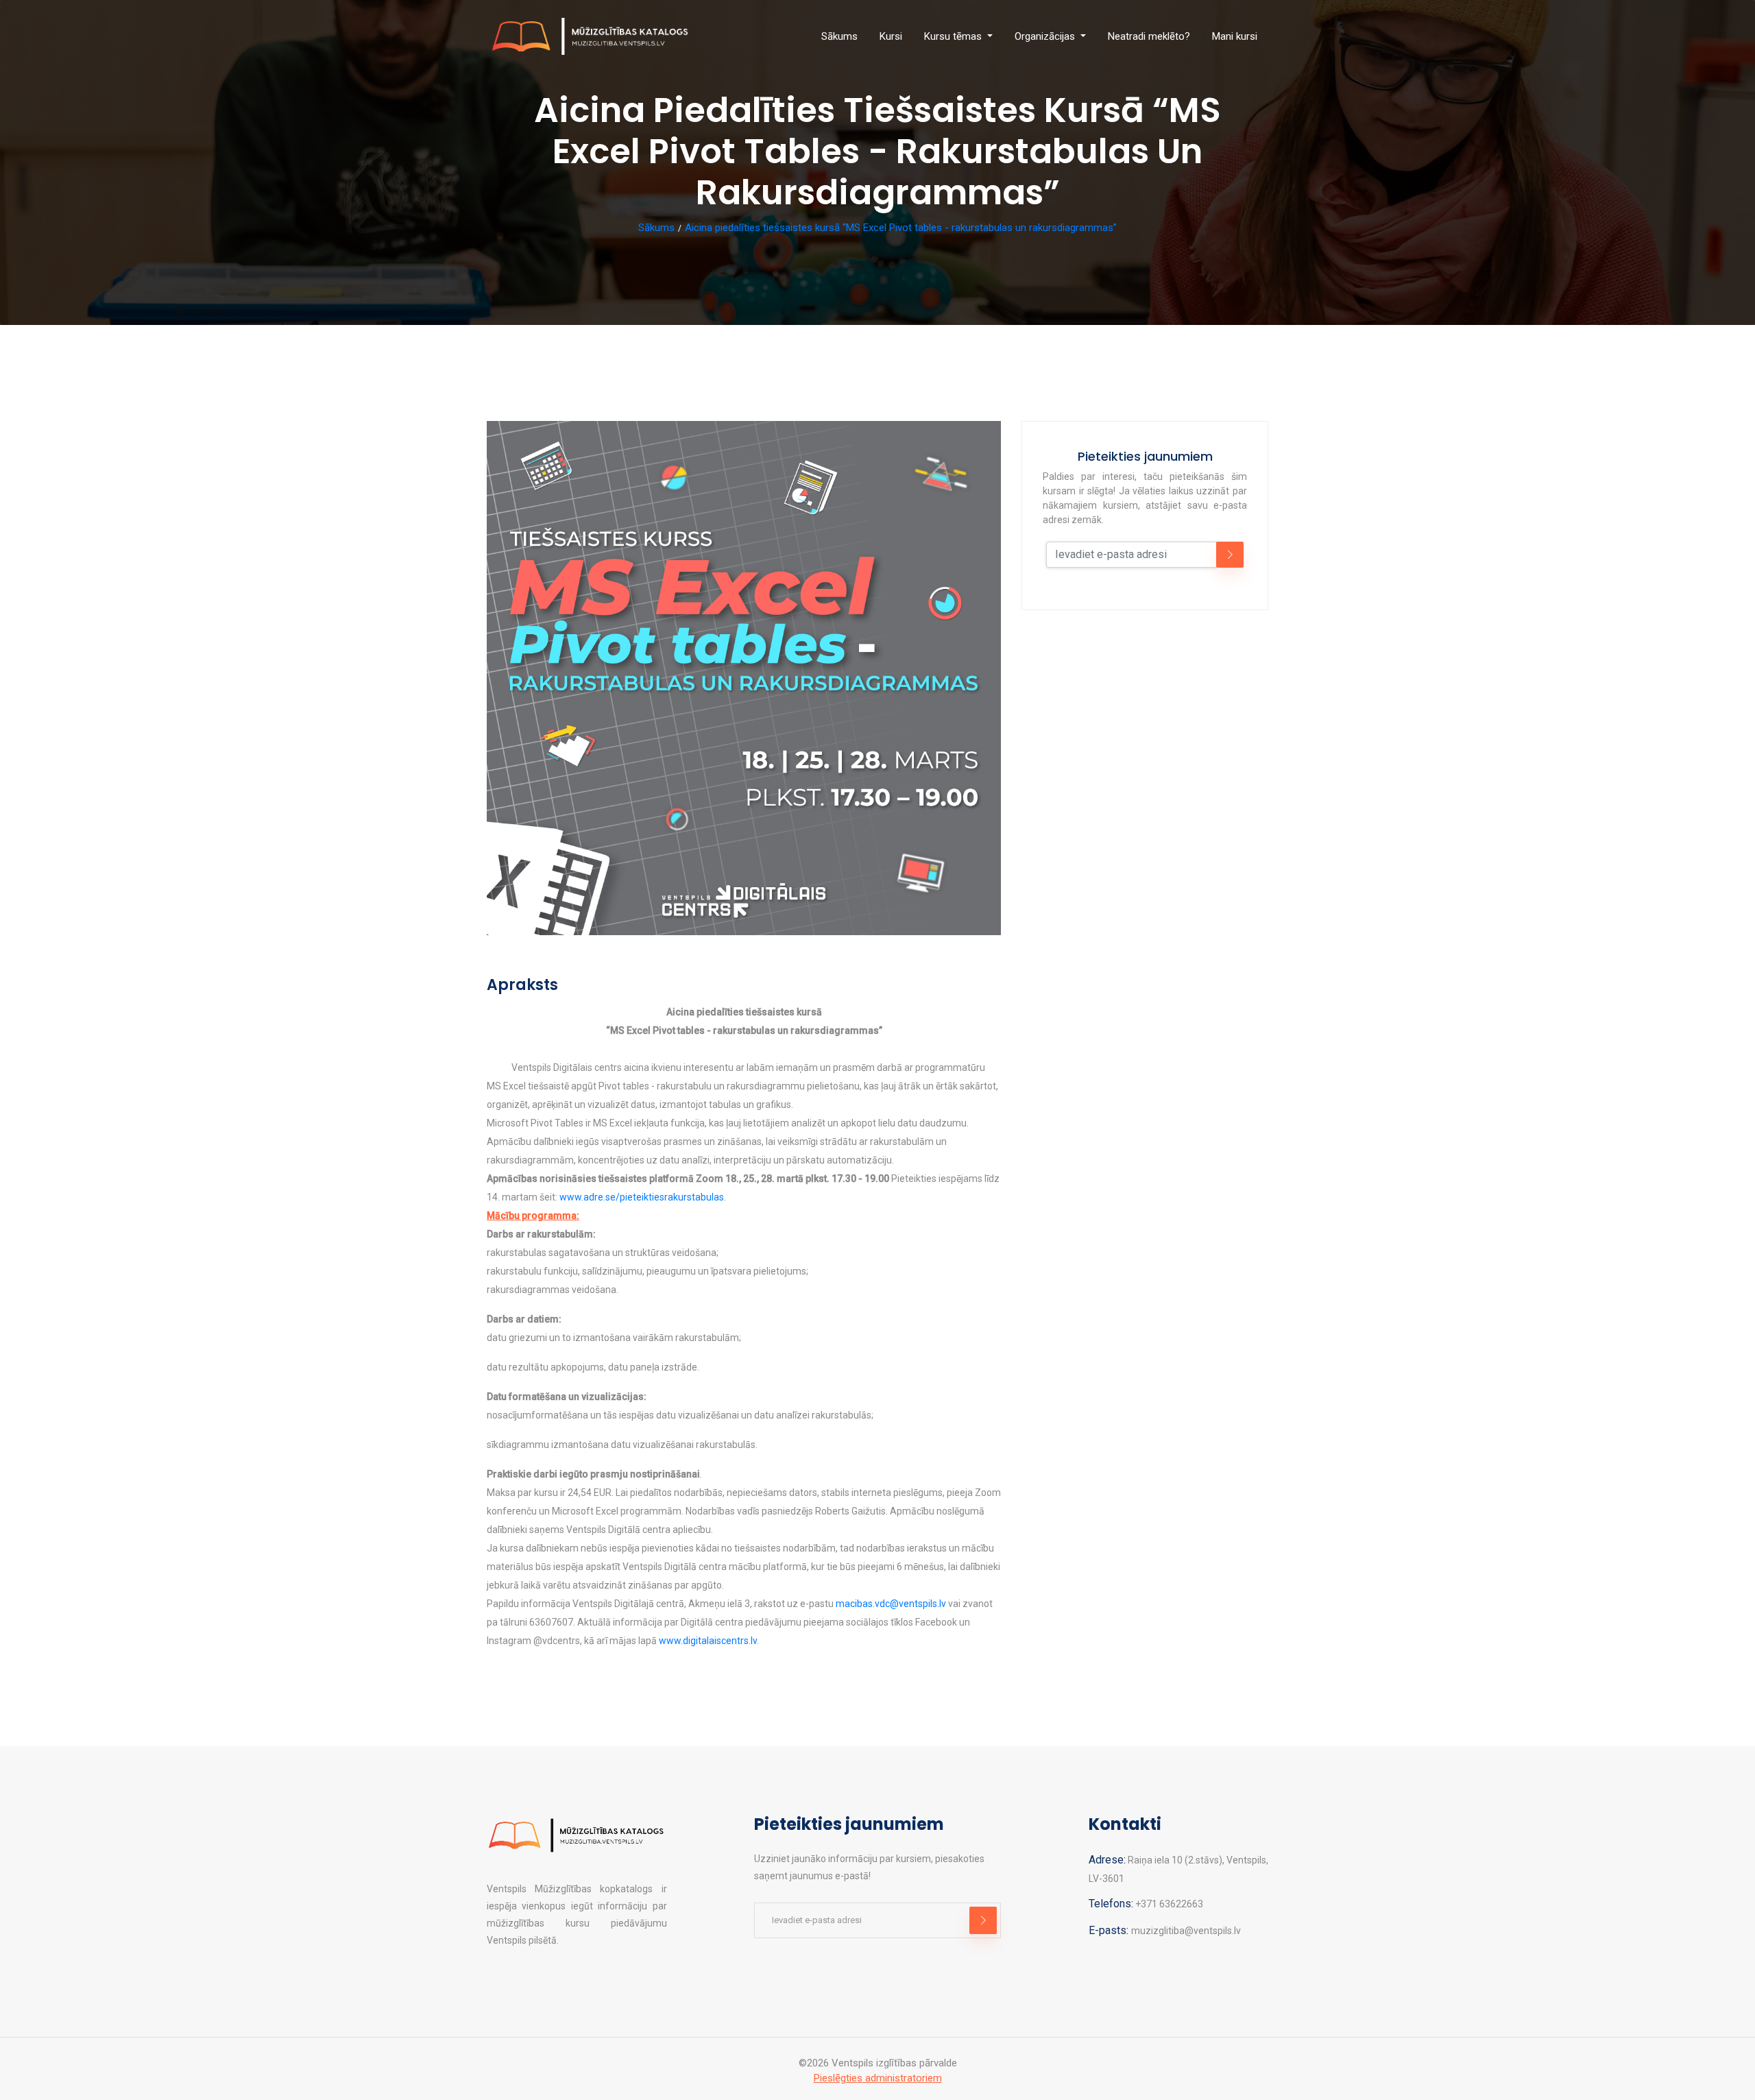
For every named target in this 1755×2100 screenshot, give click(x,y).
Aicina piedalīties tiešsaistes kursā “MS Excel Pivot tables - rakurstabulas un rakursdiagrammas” (901, 228)
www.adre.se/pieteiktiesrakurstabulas (642, 1197)
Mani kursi (1235, 36)
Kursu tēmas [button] (954, 36)
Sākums (839, 36)
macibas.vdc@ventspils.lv (891, 1604)
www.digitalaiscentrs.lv (708, 1641)
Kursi (891, 36)
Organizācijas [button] (1046, 36)
